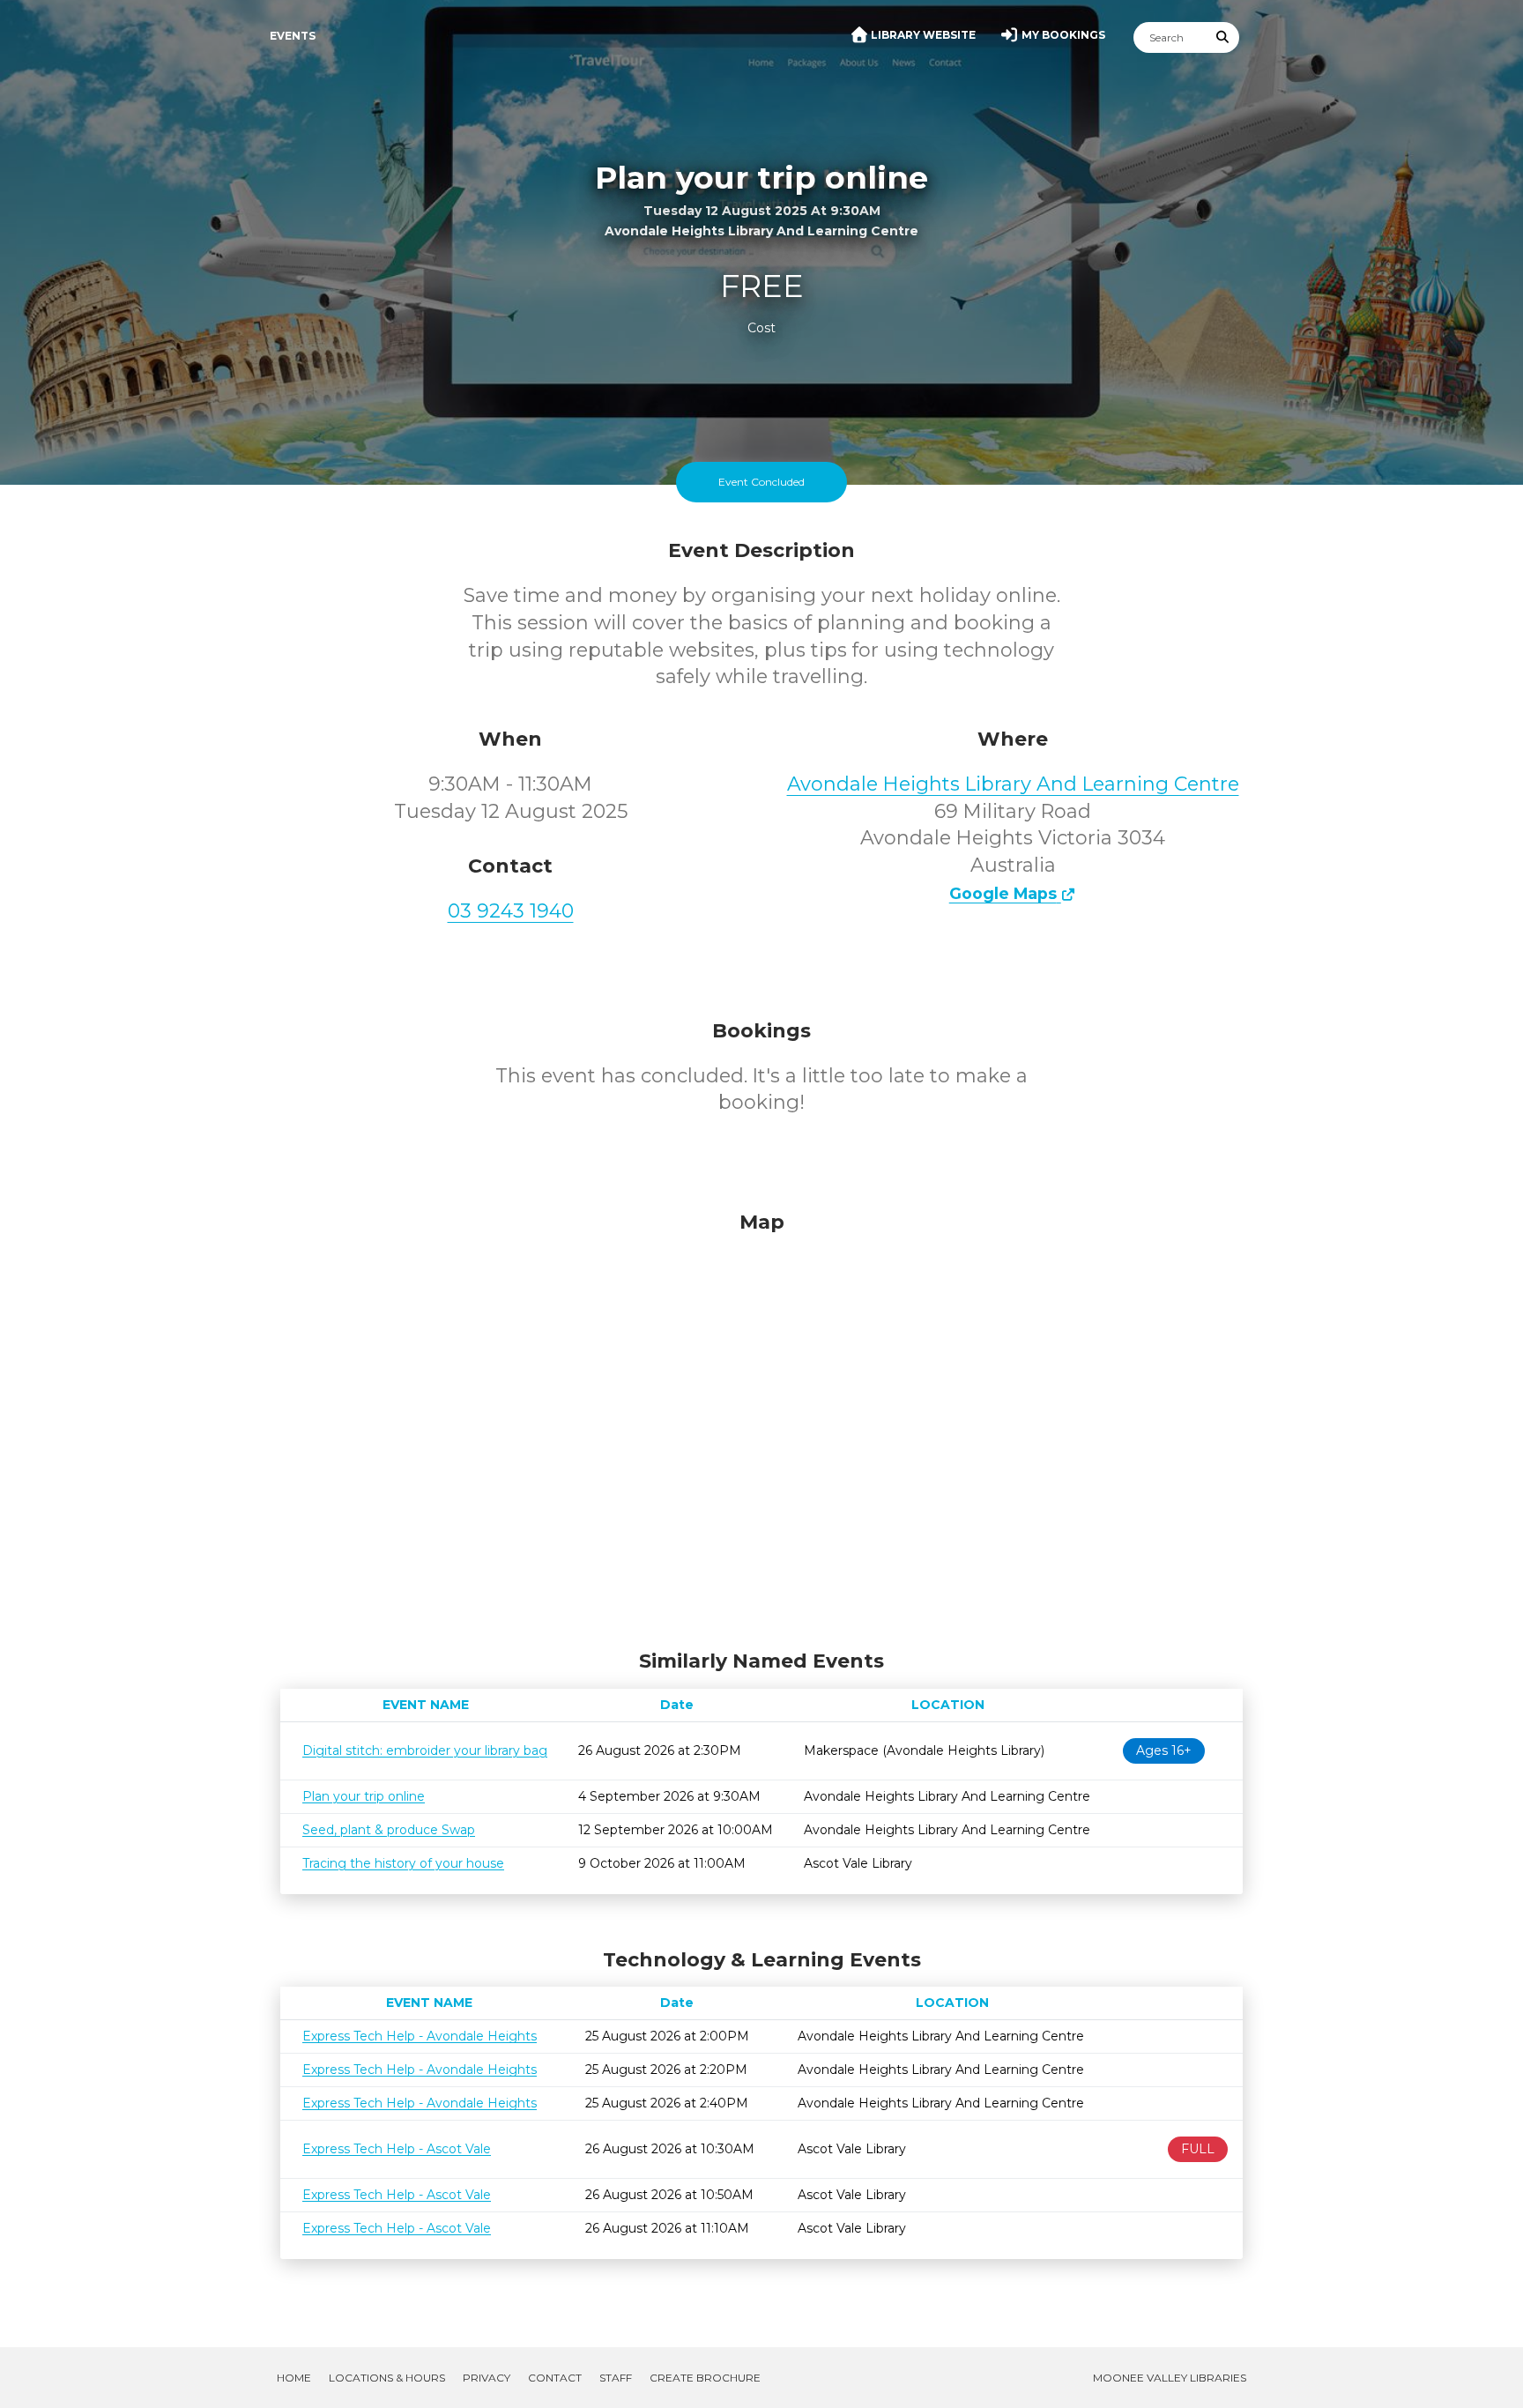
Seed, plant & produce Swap (389, 1830)
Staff (616, 2378)
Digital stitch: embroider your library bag (425, 1750)
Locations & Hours (387, 2378)
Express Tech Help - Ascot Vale (397, 2149)
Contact (555, 2378)
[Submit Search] (1223, 37)
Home (294, 2378)
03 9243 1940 (511, 911)
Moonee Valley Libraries (1170, 2378)
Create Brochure (705, 2378)
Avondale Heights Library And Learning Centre (1013, 784)
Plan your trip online (364, 1796)
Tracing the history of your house (403, 1863)
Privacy (487, 2378)
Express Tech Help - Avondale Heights (420, 2036)
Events (293, 36)
